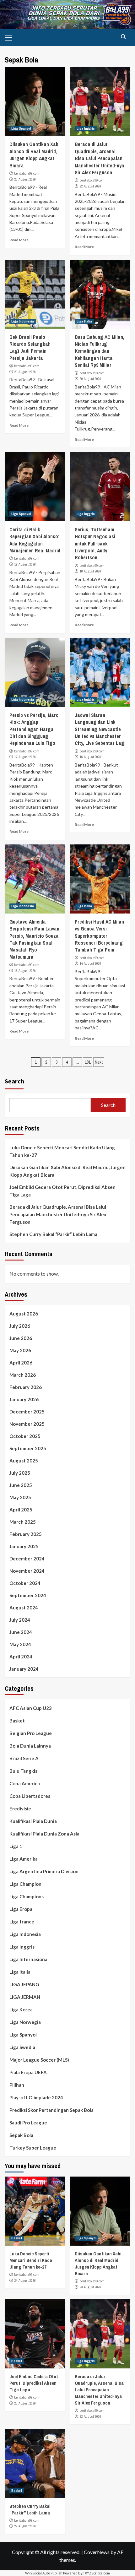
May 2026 (20, 1350)
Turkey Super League (33, 2148)
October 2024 (25, 1583)
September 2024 (28, 1595)
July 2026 (20, 1326)
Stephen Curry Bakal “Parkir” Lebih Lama (53, 1234)
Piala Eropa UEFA (28, 2072)
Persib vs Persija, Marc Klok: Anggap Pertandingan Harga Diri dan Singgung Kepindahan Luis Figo (34, 729)
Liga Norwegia (25, 2022)
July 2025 (20, 1473)
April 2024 (21, 1657)
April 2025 (21, 1510)
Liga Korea (21, 2009)
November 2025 (27, 1424)
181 (88, 1062)
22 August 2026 (90, 186)
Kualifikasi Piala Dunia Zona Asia (44, 1834)
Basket (17, 1721)
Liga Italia (84, 321)
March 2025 (23, 1522)
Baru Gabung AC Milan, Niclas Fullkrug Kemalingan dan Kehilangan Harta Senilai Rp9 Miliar (100, 351)
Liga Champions (27, 1896)
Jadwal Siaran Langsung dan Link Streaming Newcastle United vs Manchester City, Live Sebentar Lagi (100, 729)
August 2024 (24, 1608)
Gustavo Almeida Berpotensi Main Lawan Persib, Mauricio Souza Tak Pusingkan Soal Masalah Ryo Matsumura (34, 939)
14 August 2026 (90, 963)
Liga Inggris (86, 128)
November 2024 (27, 1571)
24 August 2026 (25, 2280)
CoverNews (97, 2552)
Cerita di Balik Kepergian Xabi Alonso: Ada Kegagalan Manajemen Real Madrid (35, 540)
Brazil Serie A (24, 1758)
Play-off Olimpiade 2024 (36, 2097)
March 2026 (23, 1375)
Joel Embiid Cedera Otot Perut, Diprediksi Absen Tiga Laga (62, 1191)
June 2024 (21, 1632)
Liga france (22, 1922)
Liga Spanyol (21, 128)
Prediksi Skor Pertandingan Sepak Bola (51, 2110)
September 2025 (28, 1448)
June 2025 (21, 1485)
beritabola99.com (27, 173)
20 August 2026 (90, 379)
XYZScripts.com (97, 2573)
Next (99, 1062)
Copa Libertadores (30, 1796)
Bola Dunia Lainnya (30, 1746)
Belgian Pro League (31, 1733)
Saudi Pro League (28, 2123)
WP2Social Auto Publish (44, 2573)
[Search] (123, 37)
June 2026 (21, 1338)
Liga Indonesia (23, 321)
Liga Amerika (24, 1859)
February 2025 (26, 1534)
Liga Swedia (22, 2047)
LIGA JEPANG (24, 1984)
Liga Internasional (29, 1959)
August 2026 (24, 1314)
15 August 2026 (25, 971)
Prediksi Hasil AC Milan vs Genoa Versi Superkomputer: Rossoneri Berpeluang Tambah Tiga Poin (99, 936)
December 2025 (27, 1412)
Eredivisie (20, 1809)
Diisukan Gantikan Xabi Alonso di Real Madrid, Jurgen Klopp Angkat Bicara (35, 155)
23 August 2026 (25, 179)
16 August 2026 (90, 757)
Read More (19, 240)
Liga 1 (16, 1846)
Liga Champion (25, 1884)
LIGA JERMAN (25, 1997)
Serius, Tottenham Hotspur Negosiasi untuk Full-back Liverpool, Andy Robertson (95, 544)
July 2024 (20, 1620)
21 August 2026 (25, 372)
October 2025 (25, 1436)
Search (14, 1081)
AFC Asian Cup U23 (31, 1708)
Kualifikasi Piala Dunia (33, 1821)
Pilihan (17, 2085)
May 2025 (20, 1497)
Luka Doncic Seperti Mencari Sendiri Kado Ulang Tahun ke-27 (62, 1151)
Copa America (25, 1783)
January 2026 (24, 1399)
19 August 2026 (25, 564)
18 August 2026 (90, 571)
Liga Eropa (21, 1909)
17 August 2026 (25, 757)
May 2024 (20, 1644)
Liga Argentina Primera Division (44, 1871)
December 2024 (27, 1559)
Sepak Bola (21, 2135)
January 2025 (24, 1546)
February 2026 (26, 1387)
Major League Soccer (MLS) (39, 2060)
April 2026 (21, 1363)
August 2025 (24, 1461)
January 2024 (24, 1669)
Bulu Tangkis (23, 1771)
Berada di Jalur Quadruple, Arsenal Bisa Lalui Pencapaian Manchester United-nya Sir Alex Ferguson (100, 158)
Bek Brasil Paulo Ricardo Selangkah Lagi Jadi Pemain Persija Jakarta (30, 347)
